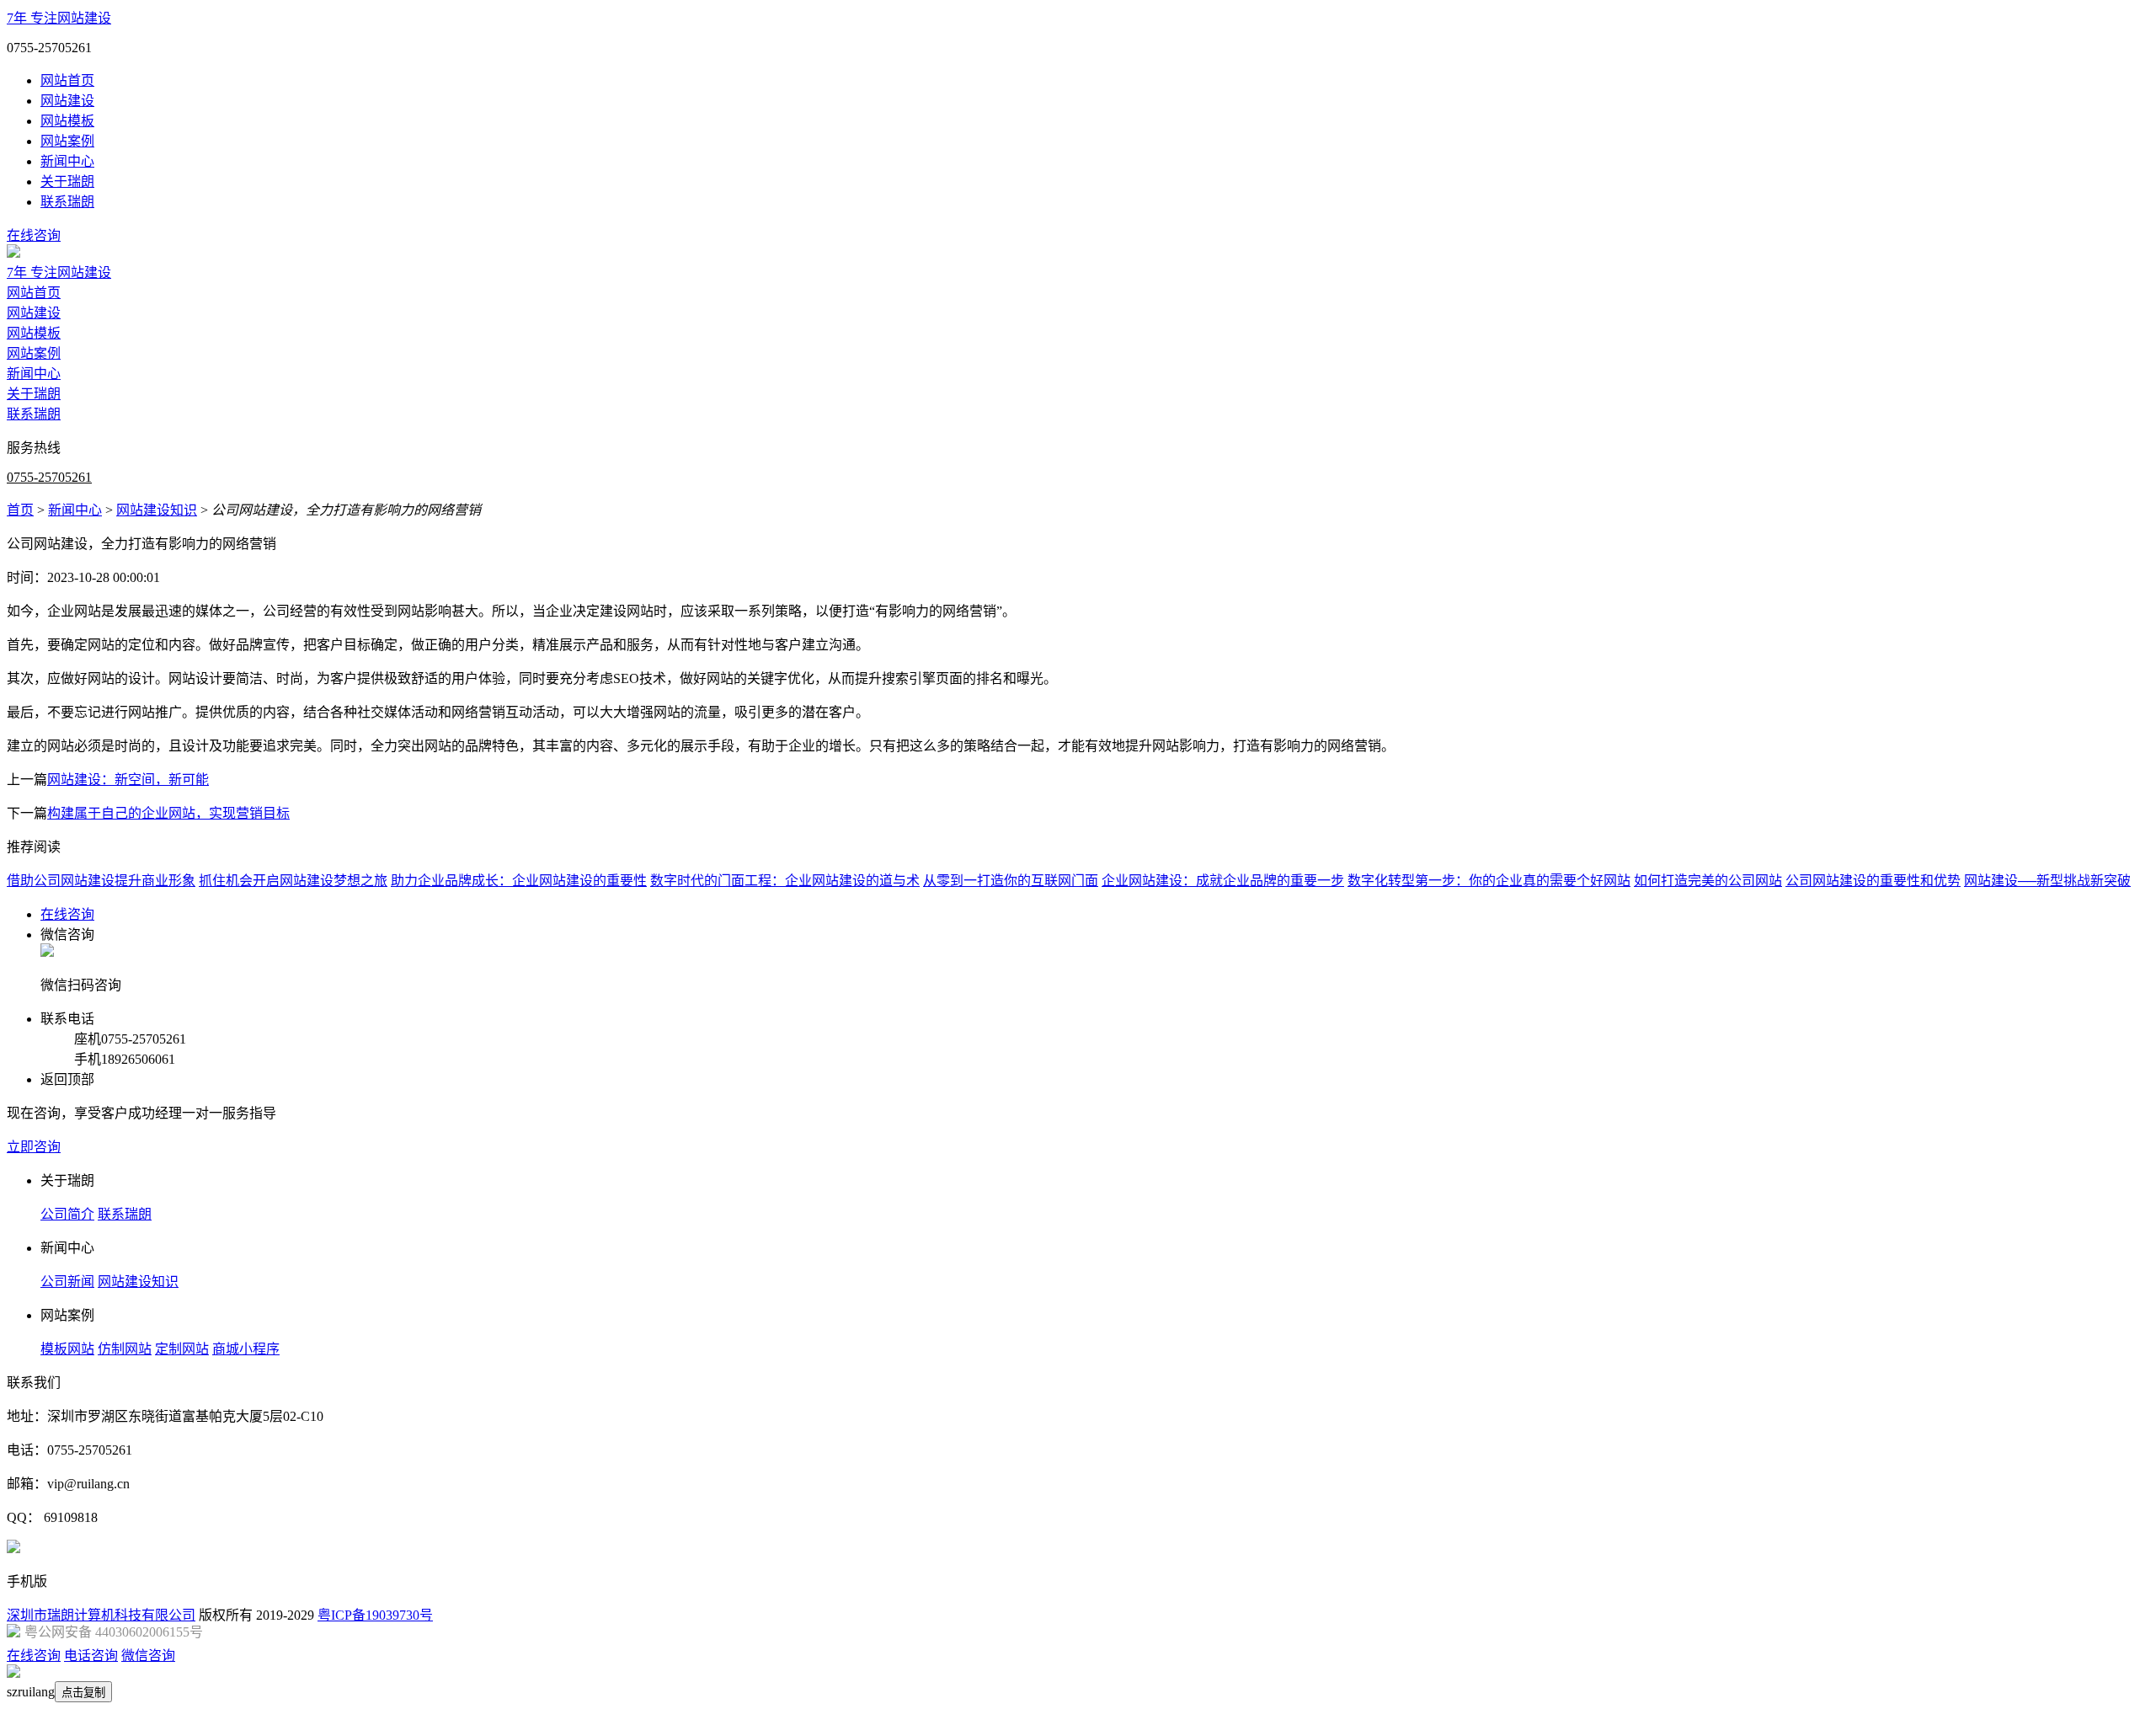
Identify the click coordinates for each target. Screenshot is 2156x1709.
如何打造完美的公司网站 (1708, 881)
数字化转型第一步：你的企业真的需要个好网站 (1489, 881)
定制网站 (182, 1349)
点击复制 (83, 1693)
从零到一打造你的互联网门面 (1011, 881)
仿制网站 (125, 1349)
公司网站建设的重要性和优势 (1873, 881)
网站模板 (67, 121)
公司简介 (67, 1214)
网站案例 (67, 141)
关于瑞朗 (67, 182)
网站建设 (67, 101)
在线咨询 (34, 235)
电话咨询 (91, 1656)
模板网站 (67, 1349)
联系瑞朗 (67, 202)
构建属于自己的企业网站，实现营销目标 (168, 813)
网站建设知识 (157, 510)
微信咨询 (148, 1656)
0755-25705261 (49, 477)
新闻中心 (67, 161)
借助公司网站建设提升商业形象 (101, 881)
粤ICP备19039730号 (375, 1615)
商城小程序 (246, 1349)
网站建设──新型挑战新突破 (2047, 881)
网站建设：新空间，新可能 (128, 780)
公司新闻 (67, 1282)
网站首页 (67, 80)
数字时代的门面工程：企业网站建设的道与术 (785, 881)
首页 (20, 510)
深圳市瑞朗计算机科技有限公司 (101, 1615)
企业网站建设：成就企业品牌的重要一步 (1223, 881)
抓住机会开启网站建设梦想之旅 (293, 881)
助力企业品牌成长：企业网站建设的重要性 (519, 881)
